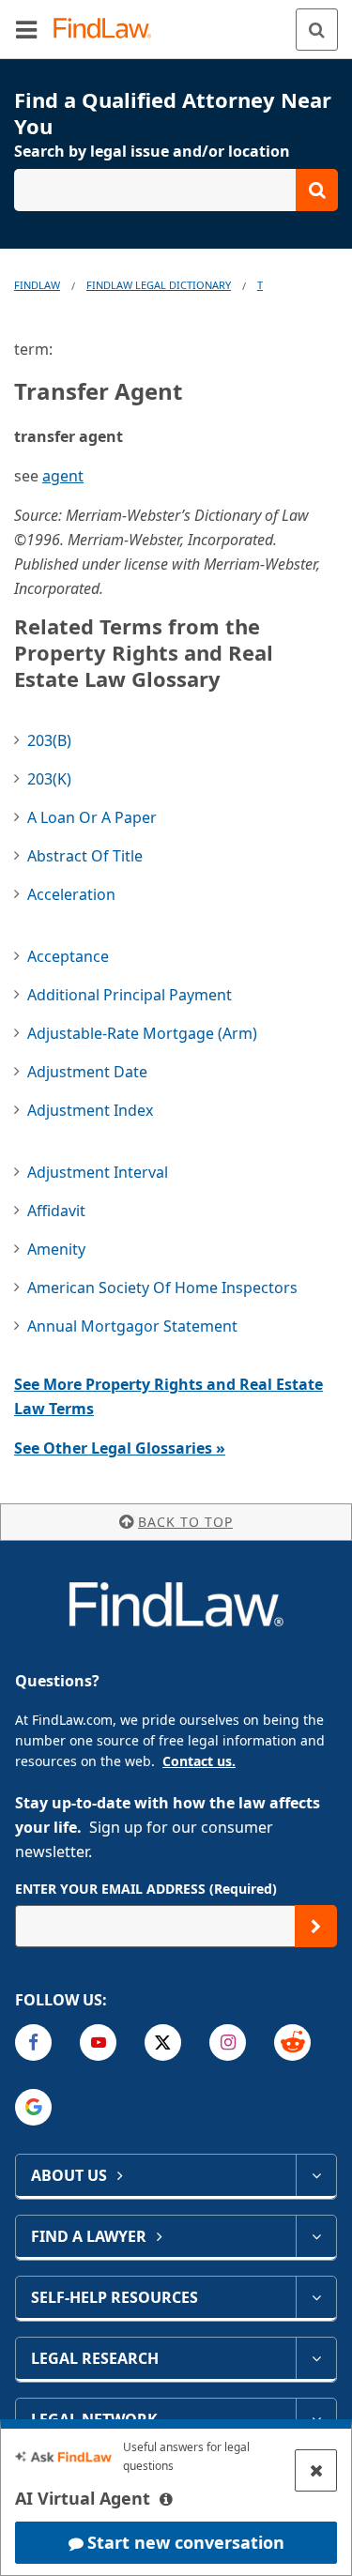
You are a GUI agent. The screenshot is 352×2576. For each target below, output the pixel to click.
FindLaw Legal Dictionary (159, 285)
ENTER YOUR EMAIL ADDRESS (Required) (146, 1889)
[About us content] (316, 2175)
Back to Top (185, 1522)
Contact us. (199, 1761)
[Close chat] (316, 2470)
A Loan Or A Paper (92, 817)
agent (63, 476)
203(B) (49, 740)
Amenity (56, 1249)
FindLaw (37, 285)
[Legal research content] (316, 2358)
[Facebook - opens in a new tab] (33, 2043)
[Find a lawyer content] (316, 2236)
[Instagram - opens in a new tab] (228, 2043)
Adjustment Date (87, 1072)
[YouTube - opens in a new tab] (98, 2043)
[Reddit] (292, 2043)
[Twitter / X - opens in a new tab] (163, 2043)
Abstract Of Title (85, 856)
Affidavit (56, 1211)
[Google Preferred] (33, 2107)
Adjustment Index (90, 1110)
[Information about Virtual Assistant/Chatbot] (166, 2499)
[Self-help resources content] (316, 2297)
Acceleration (71, 894)
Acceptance (68, 956)
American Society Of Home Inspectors (162, 1288)
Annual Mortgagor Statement (132, 1326)
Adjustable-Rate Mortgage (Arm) (142, 1033)
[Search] (317, 30)
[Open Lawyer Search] (176, 190)
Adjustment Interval (98, 1172)
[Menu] (26, 29)
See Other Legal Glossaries (120, 1448)
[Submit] (316, 1926)
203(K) (49, 779)
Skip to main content (176, 22)
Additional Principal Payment (130, 995)
